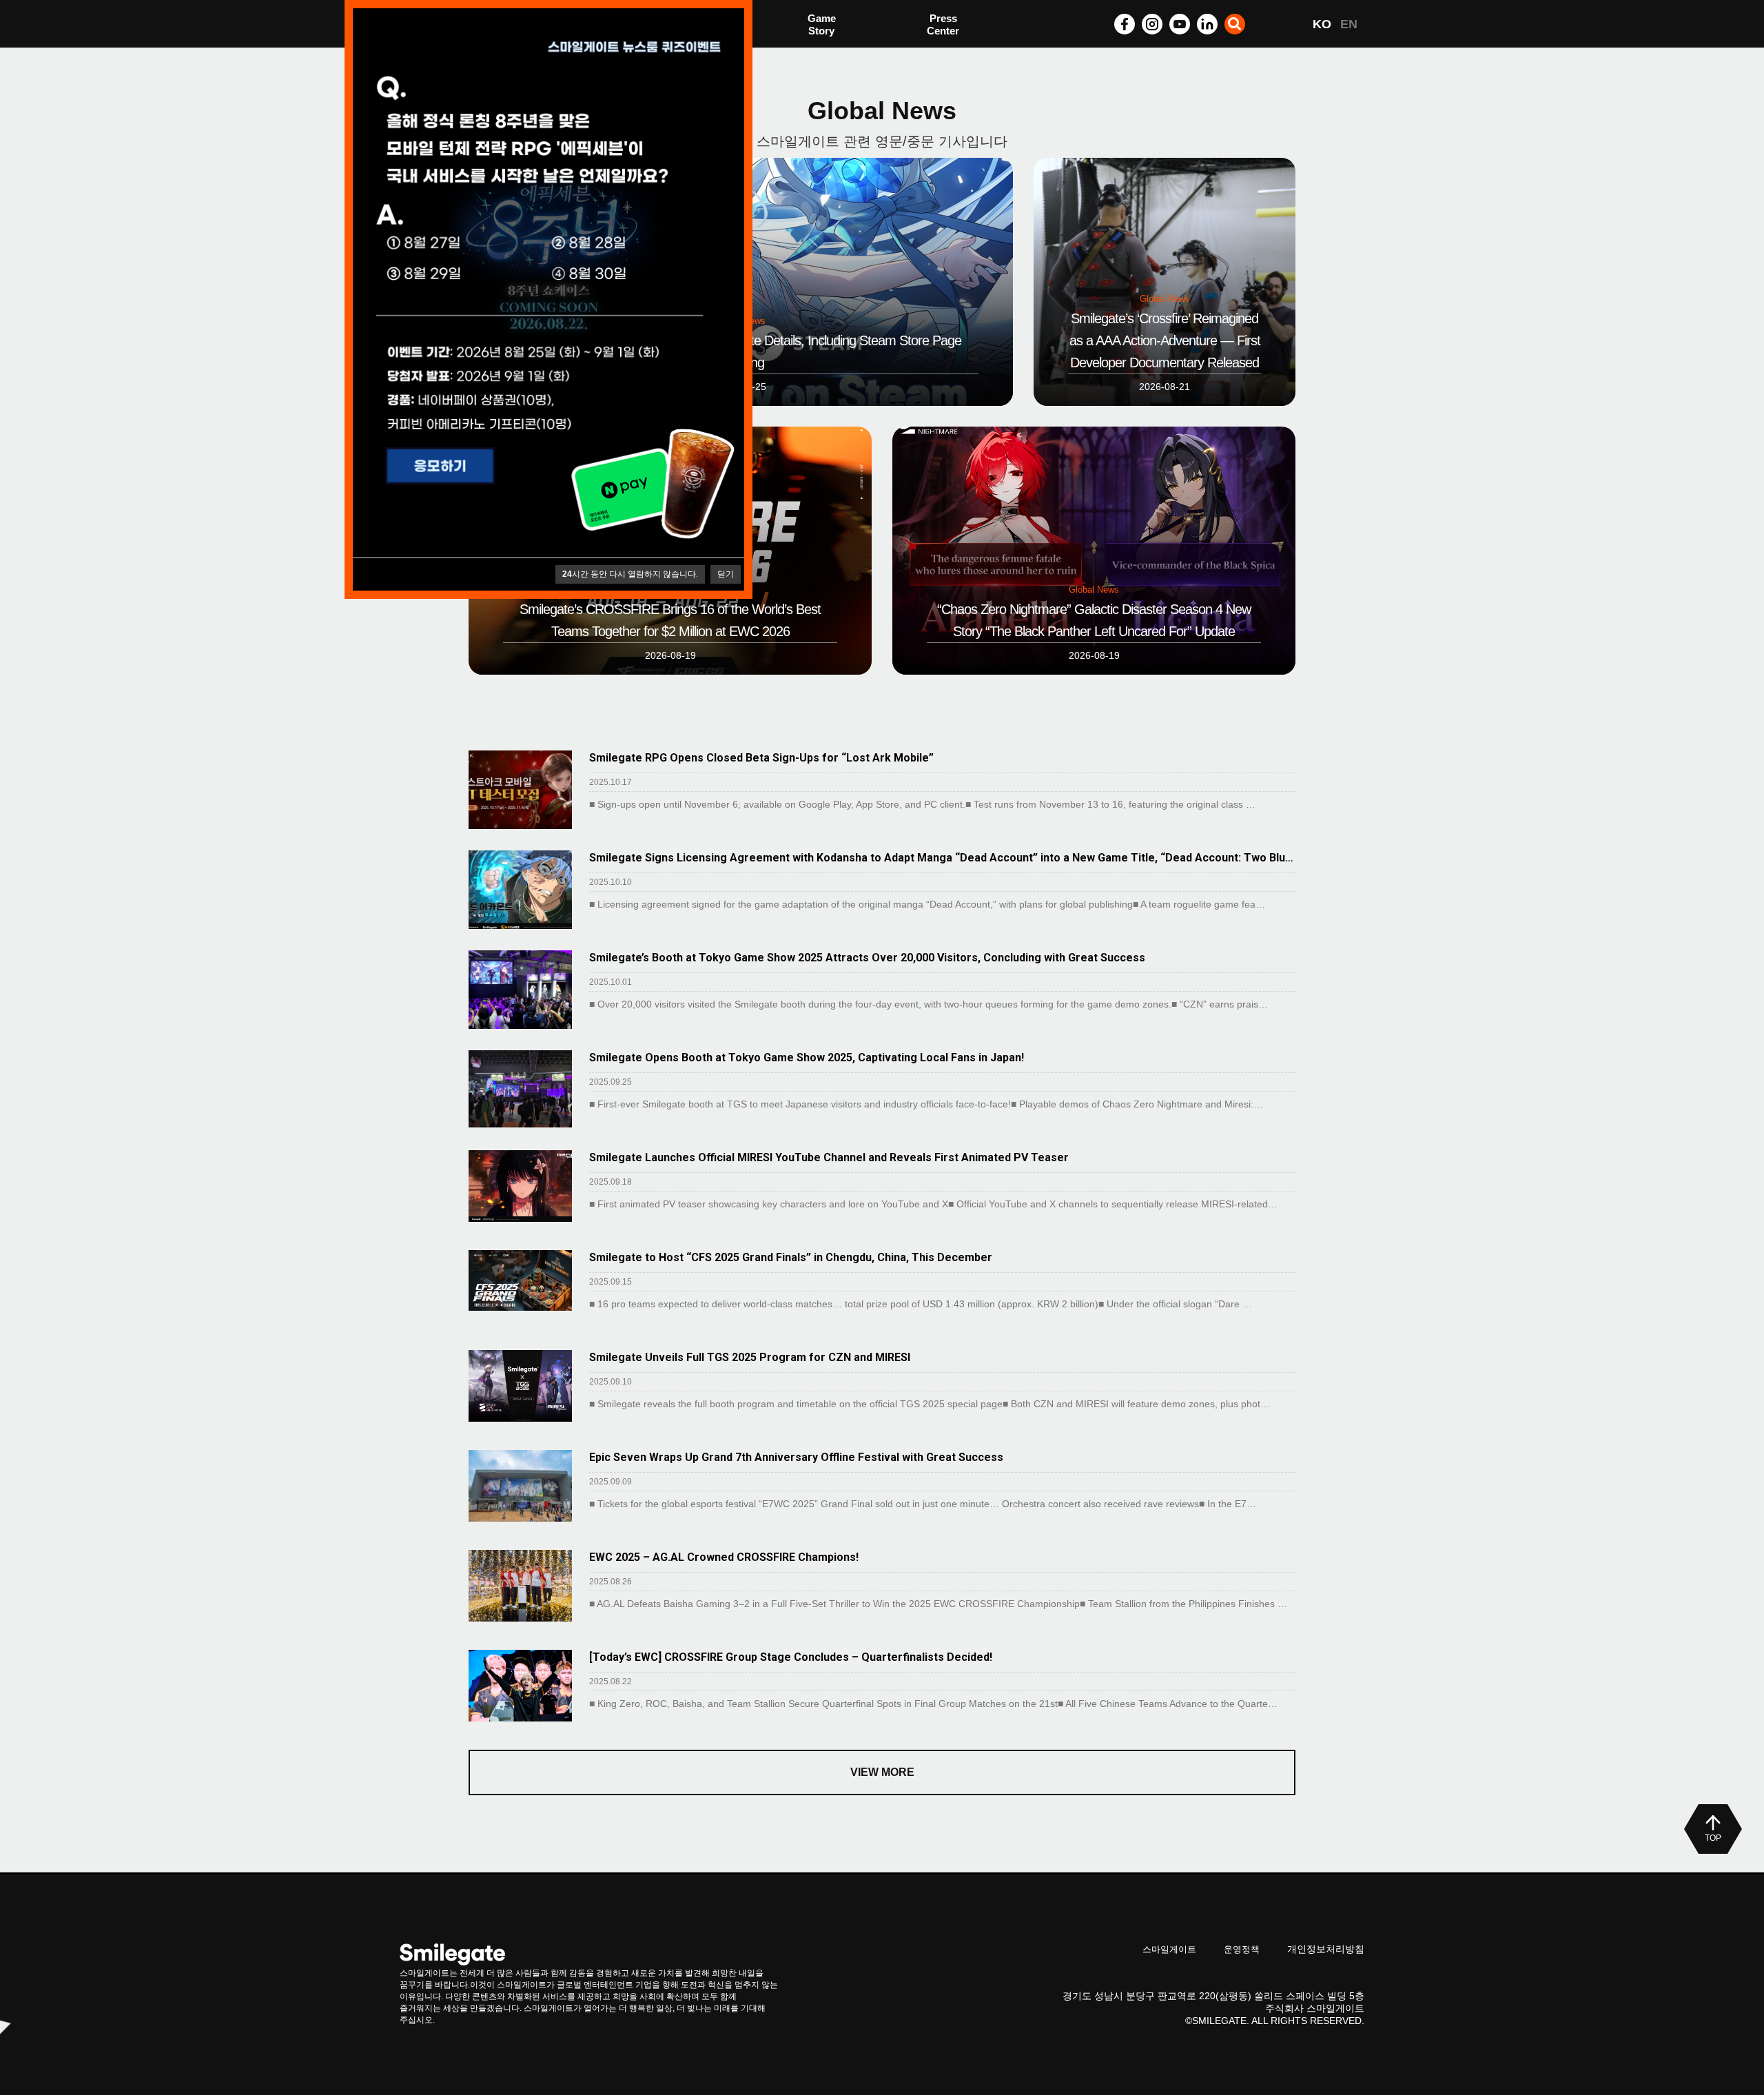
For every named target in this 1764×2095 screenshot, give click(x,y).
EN (1349, 24)
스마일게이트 (1169, 1949)
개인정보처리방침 (1326, 1949)
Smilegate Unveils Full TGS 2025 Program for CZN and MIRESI (750, 1357)
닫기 (726, 574)
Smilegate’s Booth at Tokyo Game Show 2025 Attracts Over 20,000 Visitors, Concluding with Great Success (867, 958)
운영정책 (1242, 1949)
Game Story (822, 24)
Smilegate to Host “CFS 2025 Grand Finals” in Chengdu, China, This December (791, 1257)
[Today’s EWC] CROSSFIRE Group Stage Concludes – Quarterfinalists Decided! (791, 1657)
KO (1322, 24)
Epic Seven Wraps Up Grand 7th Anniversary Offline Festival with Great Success (796, 1457)
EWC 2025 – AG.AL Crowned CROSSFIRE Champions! (724, 1557)
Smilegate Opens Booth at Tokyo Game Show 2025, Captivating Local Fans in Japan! (807, 1057)
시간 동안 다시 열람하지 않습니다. (630, 574)
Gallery (944, 26)
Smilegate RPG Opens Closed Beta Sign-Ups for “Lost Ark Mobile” (761, 758)
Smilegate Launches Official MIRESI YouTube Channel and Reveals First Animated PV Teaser (829, 1157)
